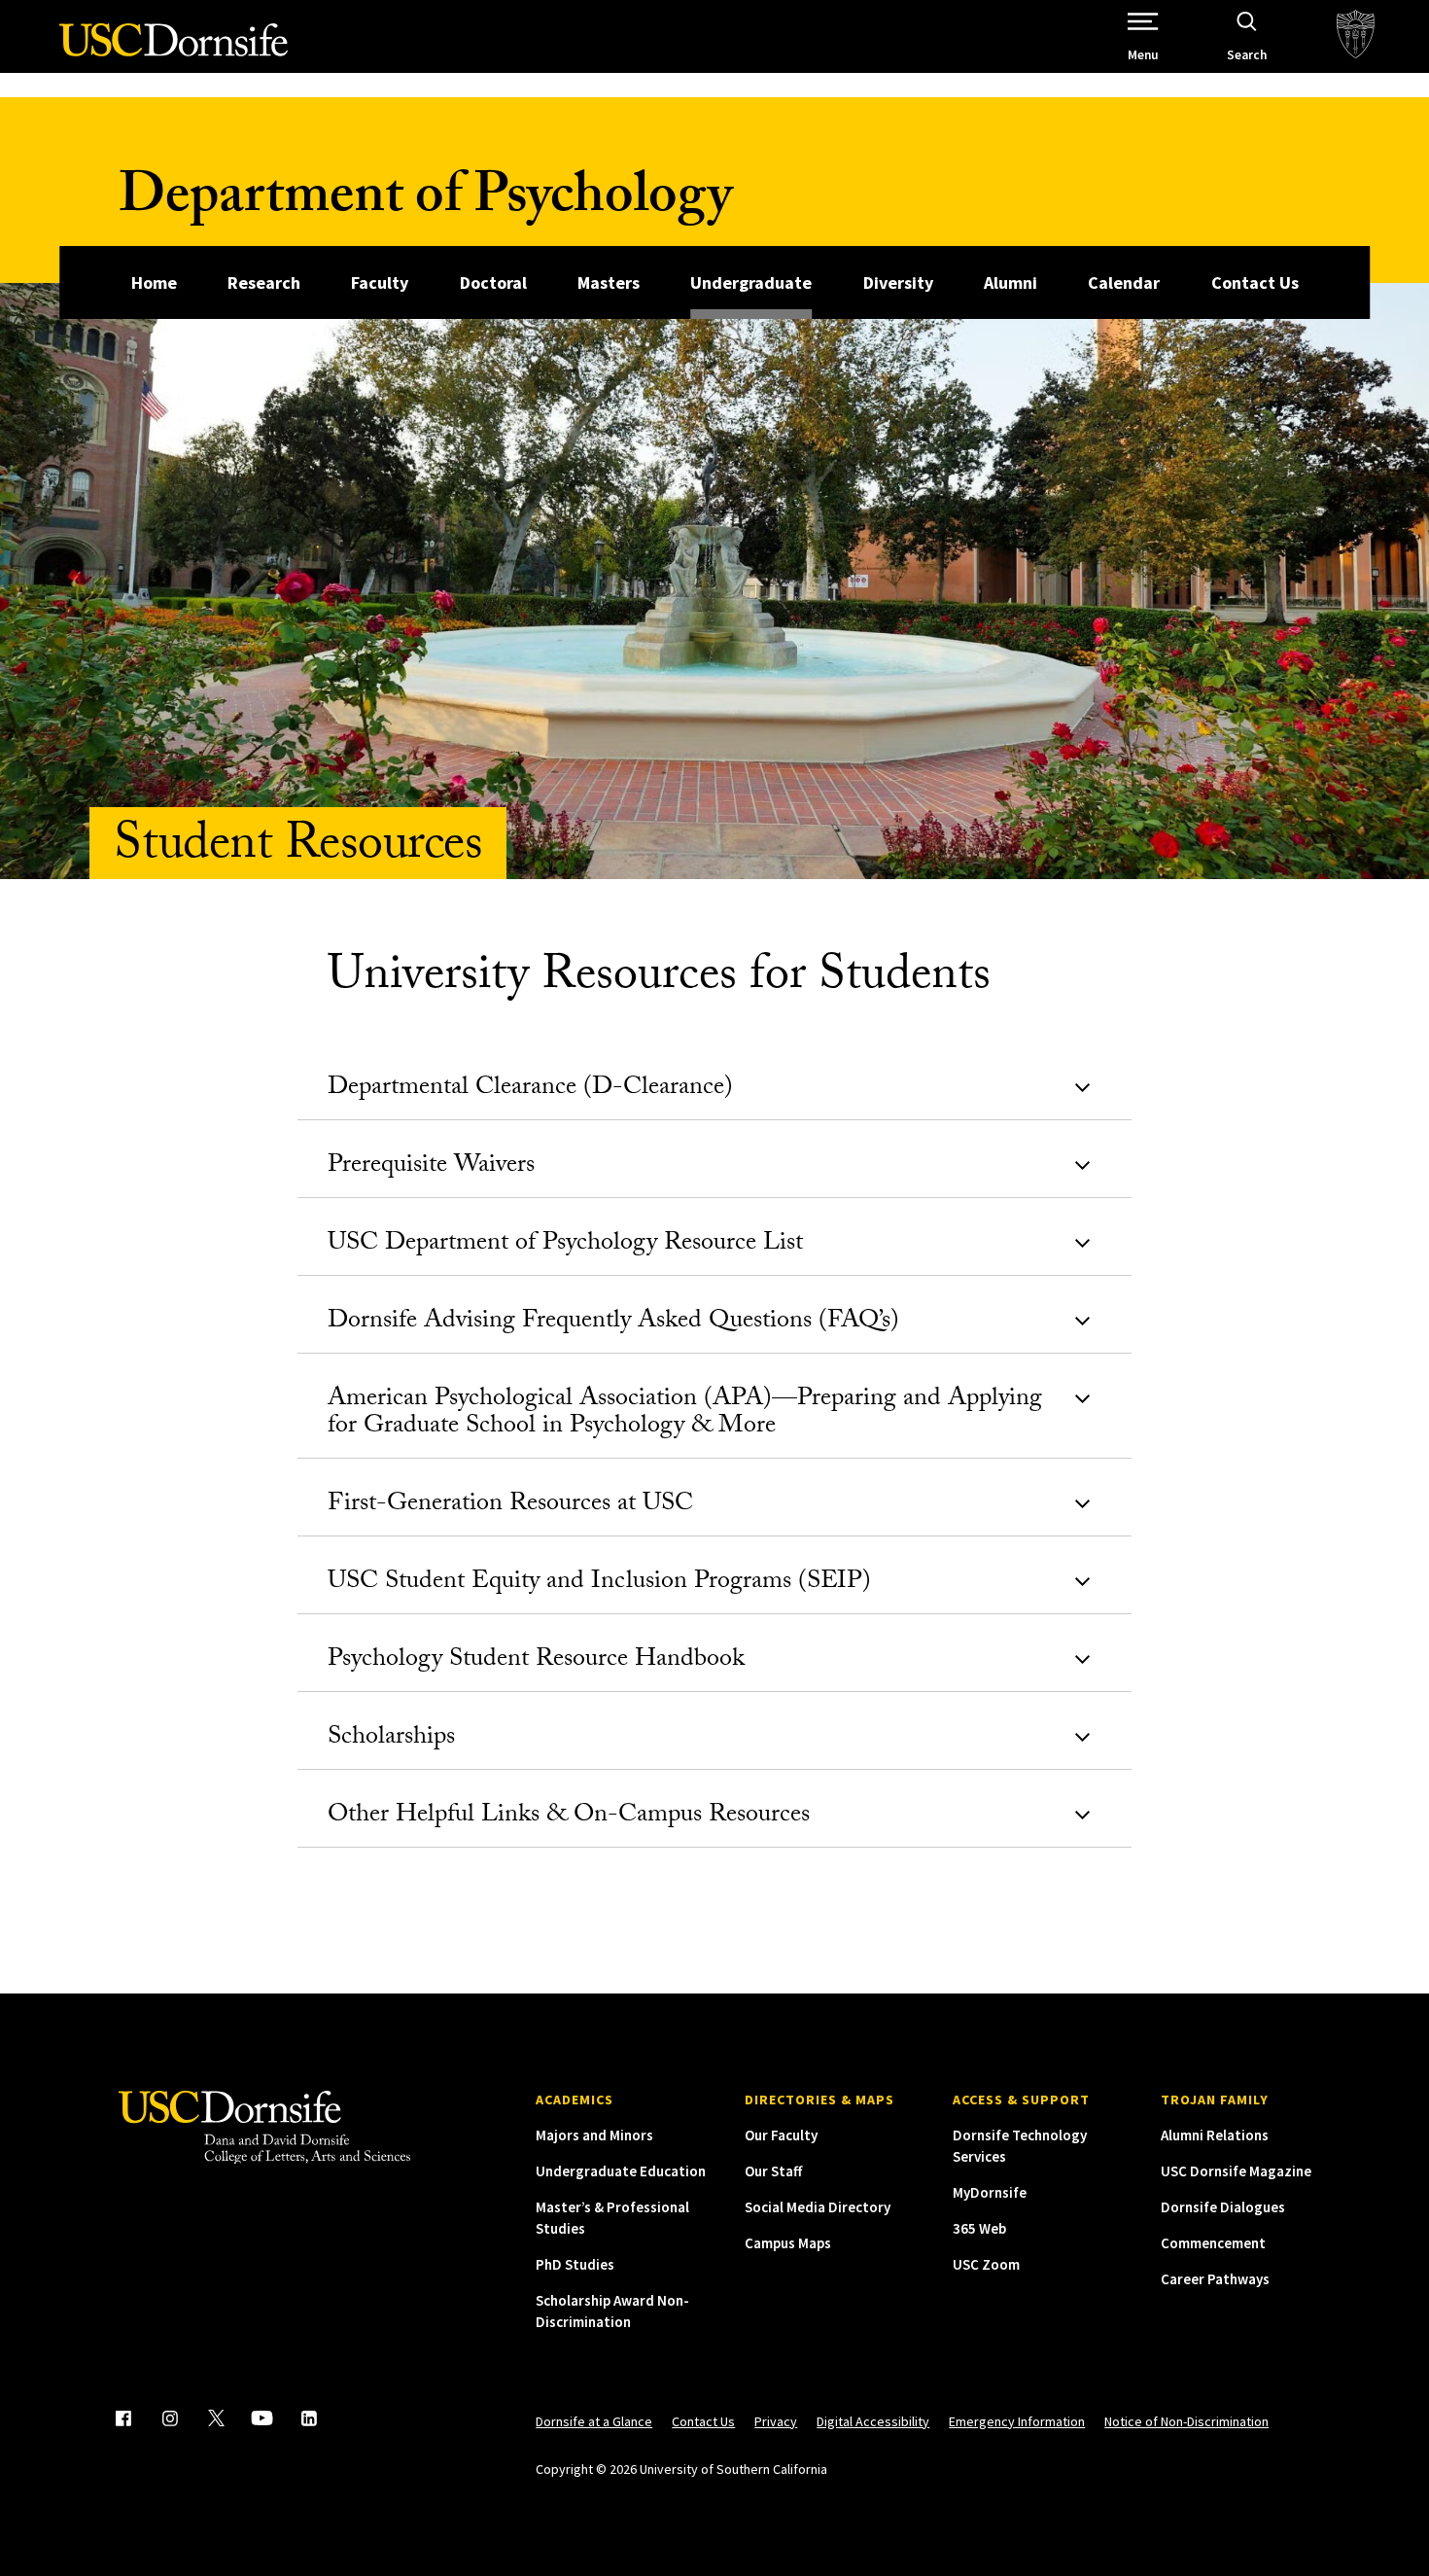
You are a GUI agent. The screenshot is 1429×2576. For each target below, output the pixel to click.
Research (264, 282)
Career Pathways (1215, 2279)
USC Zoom (986, 2264)
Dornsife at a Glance (594, 2421)
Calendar (1124, 282)
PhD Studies (575, 2264)
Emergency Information (1017, 2421)
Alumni (1011, 282)
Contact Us (1255, 282)
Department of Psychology (425, 202)
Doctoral (493, 282)
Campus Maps (788, 2243)
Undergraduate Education (621, 2171)
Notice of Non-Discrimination (1186, 2421)
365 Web (979, 2228)
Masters (609, 282)
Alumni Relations (1215, 2135)
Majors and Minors (594, 2135)
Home (154, 282)
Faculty (380, 282)
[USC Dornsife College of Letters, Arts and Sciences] (174, 51)
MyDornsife (990, 2192)
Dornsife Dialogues (1223, 2207)
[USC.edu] (1356, 36)
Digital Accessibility (873, 2421)
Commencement (1213, 2243)
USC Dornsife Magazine (1236, 2171)
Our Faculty (781, 2135)
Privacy (776, 2421)
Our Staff (773, 2171)
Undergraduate (751, 282)
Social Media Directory (818, 2207)
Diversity (898, 282)
